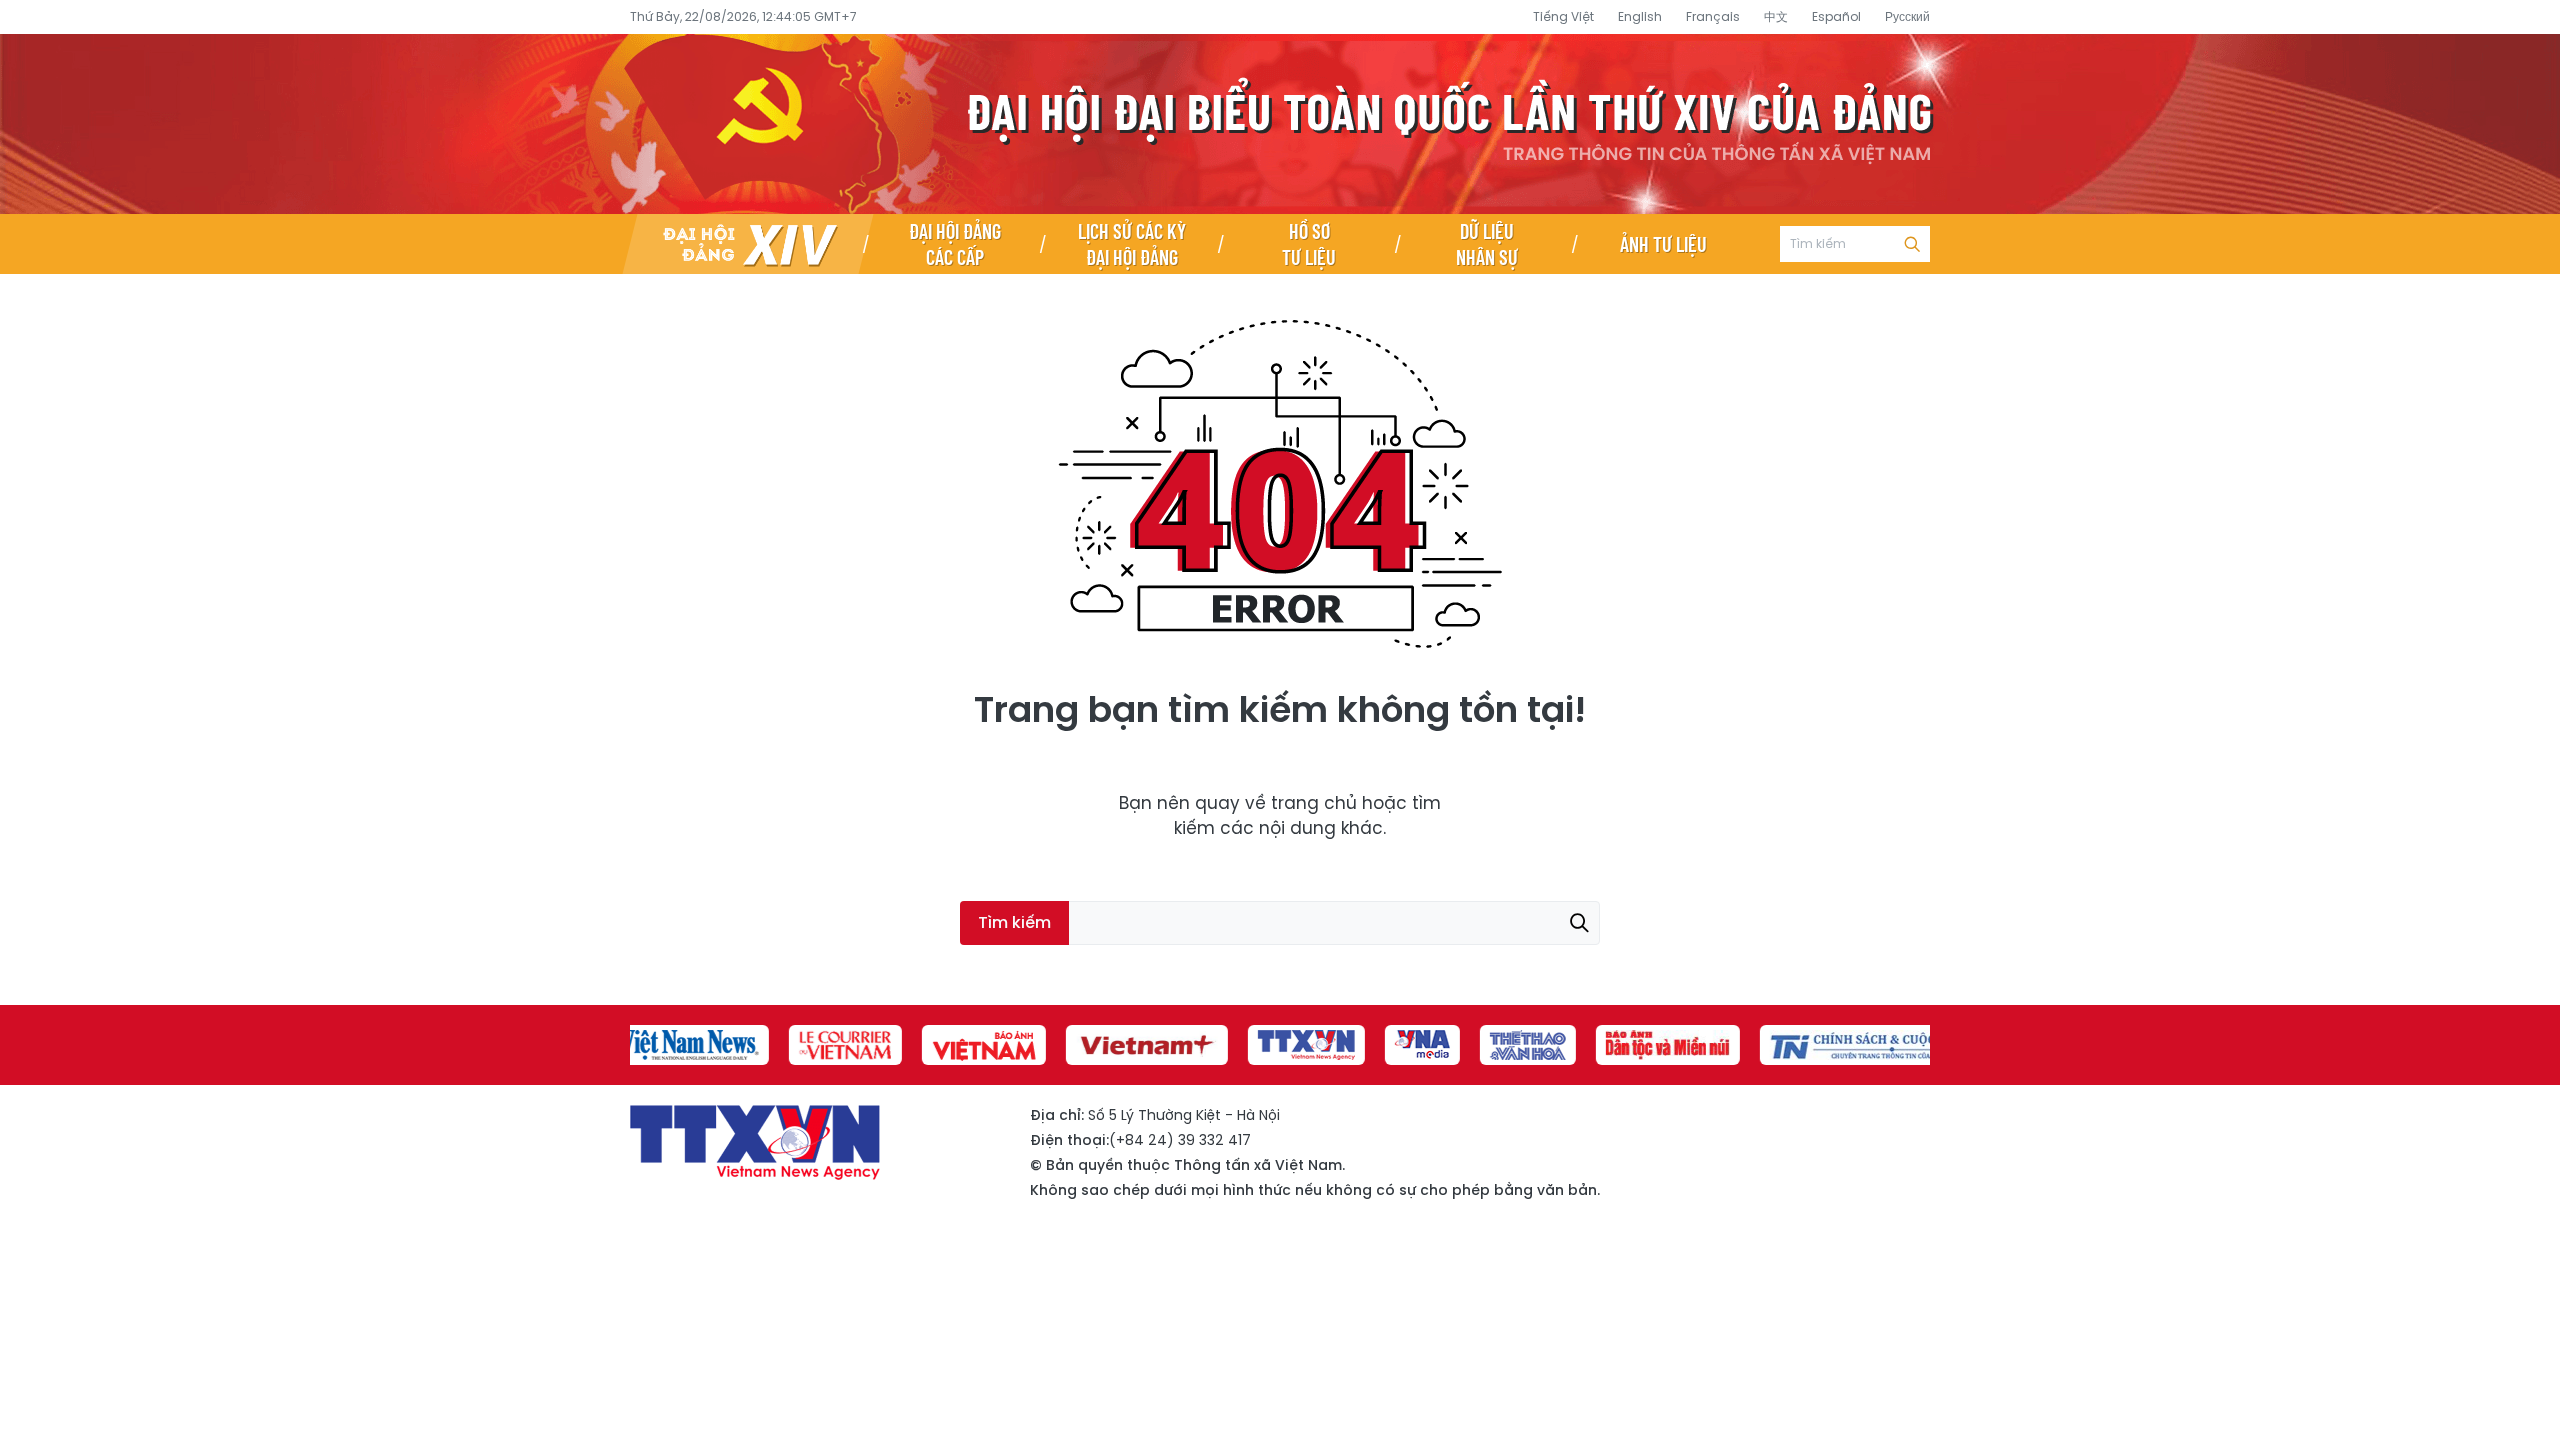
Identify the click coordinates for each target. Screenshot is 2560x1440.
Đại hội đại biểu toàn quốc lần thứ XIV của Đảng (1280, 124)
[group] (686, 1045)
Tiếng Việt (1563, 16)
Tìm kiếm (1912, 244)
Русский (1907, 16)
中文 (1776, 16)
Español (1836, 16)
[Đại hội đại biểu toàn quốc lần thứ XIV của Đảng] (748, 244)
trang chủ (1314, 803)
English (1640, 16)
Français (1713, 16)
